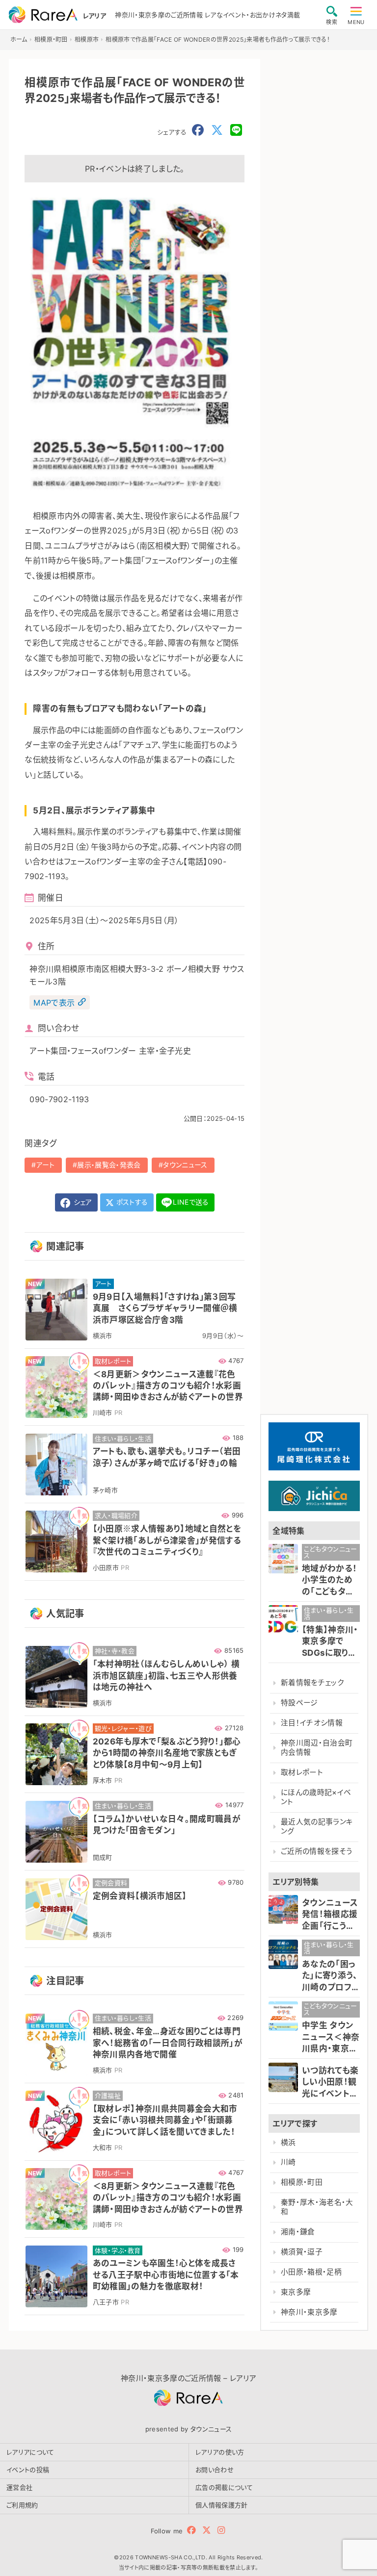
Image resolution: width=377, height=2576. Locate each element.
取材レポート (302, 1772)
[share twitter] (217, 130)
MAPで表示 (54, 1002)
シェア (81, 1202)
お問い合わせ (215, 2470)
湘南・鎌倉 (298, 2232)
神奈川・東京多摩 (309, 2312)
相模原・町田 (302, 2182)
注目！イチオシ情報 (312, 1723)
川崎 (288, 2162)
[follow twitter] (207, 2530)
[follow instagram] (221, 2530)
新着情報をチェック (312, 1683)
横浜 (288, 2143)
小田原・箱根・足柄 (311, 2272)
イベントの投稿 (28, 2470)
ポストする (131, 1202)
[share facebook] (198, 130)
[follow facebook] (191, 2530)
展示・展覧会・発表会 (109, 1165)
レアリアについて (30, 2452)
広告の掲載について (224, 2487)
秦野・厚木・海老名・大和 (317, 2207)
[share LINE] (236, 130)
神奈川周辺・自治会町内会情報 (317, 1748)
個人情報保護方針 (222, 2505)
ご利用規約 (22, 2505)
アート (46, 1165)
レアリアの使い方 (220, 2452)
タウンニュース (185, 1165)
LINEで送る (191, 1202)
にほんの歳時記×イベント (316, 1797)
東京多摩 (296, 2292)
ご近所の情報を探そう (317, 1851)
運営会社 (19, 2487)
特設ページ (299, 1703)
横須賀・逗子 (302, 2252)
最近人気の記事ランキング (317, 1827)
